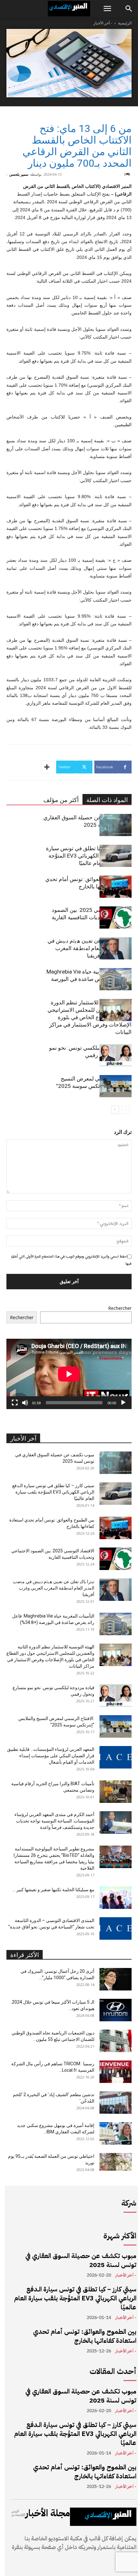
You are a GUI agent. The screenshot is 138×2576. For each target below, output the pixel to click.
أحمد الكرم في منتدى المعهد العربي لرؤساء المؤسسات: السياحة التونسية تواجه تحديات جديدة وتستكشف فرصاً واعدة (54, 1821)
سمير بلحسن (19, 174)
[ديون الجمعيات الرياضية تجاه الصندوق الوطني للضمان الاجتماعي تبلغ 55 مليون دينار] (116, 2041)
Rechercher (120, 1308)
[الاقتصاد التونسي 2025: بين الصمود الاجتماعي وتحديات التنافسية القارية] (116, 917)
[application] (69, 1374)
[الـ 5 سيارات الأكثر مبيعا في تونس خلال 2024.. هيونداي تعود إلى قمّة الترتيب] (116, 2010)
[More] (47, 767)
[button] (107, 9)
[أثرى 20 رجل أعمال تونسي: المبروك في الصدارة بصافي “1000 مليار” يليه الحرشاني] (116, 1979)
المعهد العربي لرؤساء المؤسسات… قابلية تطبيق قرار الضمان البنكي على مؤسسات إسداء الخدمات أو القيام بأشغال (51, 1756)
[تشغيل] (123, 1403)
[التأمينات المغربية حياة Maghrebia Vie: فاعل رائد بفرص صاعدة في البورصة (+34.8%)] (116, 979)
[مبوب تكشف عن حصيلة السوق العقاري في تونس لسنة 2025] (116, 825)
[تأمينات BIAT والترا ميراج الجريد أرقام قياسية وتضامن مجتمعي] (116, 1792)
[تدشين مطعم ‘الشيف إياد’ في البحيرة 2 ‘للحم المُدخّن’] (116, 2103)
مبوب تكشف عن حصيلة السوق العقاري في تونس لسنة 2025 (81, 2260)
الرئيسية (125, 23)
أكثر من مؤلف (61, 800)
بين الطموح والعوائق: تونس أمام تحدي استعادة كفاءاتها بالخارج (85, 2336)
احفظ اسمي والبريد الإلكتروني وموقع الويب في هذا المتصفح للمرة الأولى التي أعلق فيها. (71, 1260)
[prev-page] (125, 1110)
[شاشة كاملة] (15, 1403)
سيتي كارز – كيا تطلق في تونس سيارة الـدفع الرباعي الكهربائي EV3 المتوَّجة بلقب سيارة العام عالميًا (89, 856)
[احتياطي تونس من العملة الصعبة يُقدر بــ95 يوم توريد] (116, 2162)
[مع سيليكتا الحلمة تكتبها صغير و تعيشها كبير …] (116, 1898)
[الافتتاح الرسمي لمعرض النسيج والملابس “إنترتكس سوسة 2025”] (116, 1086)
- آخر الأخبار (103, 23)
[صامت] (25, 1403)
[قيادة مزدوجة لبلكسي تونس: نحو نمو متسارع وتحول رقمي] (116, 1055)
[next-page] (115, 1110)
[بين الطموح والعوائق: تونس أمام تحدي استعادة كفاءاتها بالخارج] (116, 887)
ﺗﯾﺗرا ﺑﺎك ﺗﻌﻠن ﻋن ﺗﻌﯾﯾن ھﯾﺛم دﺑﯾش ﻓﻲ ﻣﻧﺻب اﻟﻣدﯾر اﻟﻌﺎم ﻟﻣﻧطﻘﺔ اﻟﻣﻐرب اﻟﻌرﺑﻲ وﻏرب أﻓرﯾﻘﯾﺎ (90, 948)
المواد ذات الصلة (107, 800)
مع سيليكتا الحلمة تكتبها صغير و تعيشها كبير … (53, 1890)
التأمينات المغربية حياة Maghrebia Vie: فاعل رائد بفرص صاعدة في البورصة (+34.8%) (88, 979)
